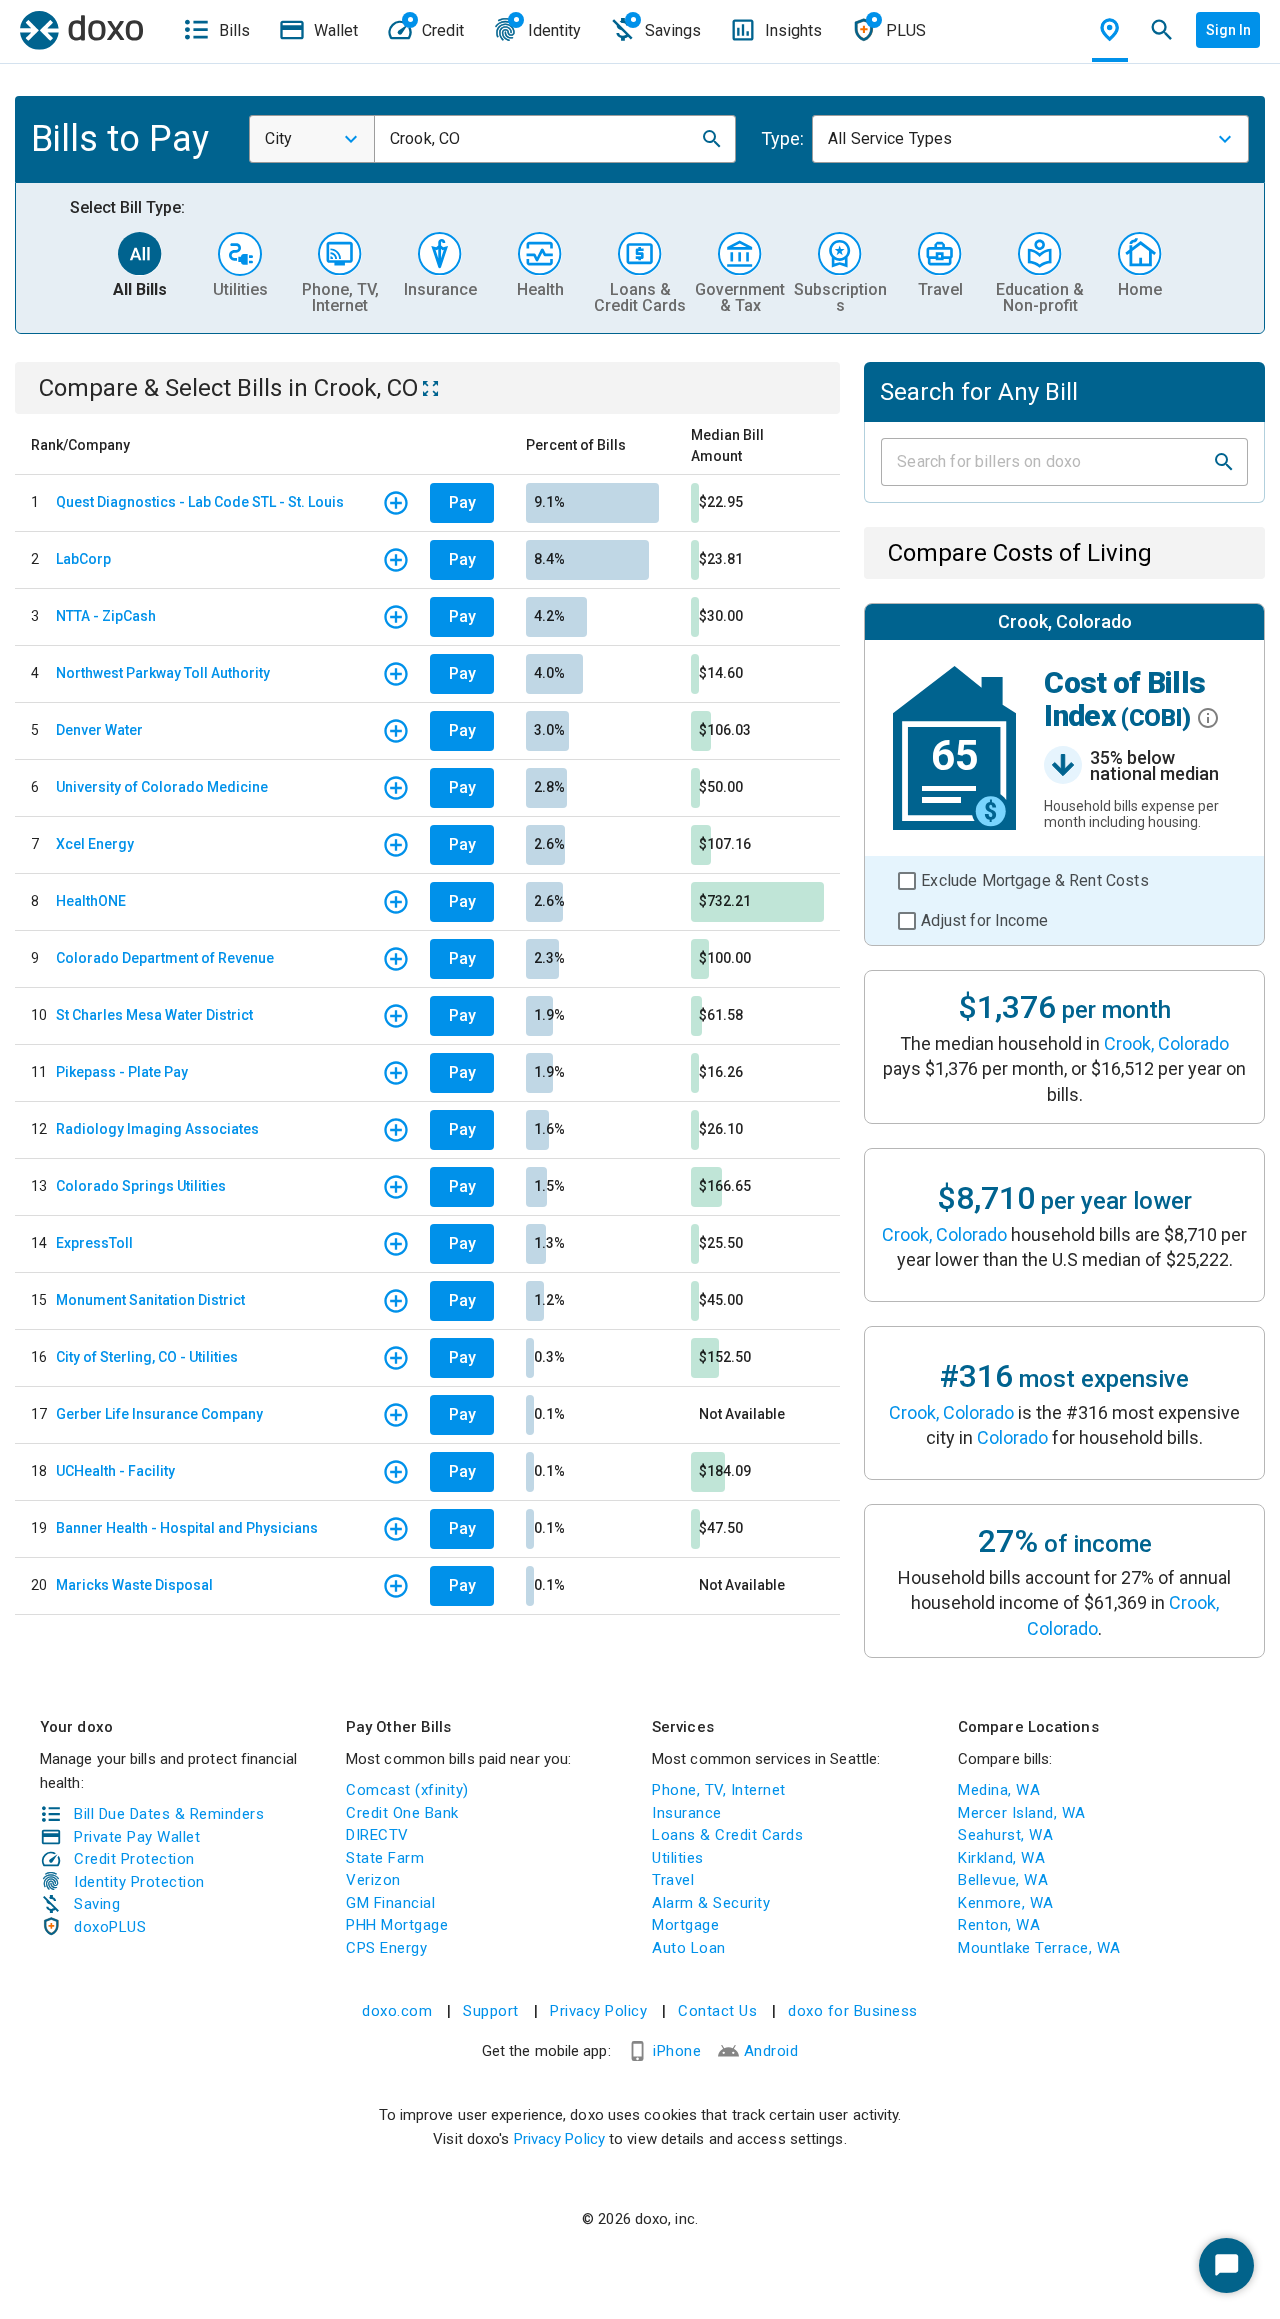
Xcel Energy (95, 844)
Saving (97, 1904)
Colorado (1012, 1437)
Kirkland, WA (1001, 1858)
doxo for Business (853, 2011)
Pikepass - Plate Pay (122, 1072)
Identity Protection (139, 1882)
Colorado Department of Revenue (165, 958)
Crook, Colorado (1166, 1043)
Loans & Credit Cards (727, 1835)
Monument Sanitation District (150, 1300)
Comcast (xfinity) (407, 1790)
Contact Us (717, 2011)
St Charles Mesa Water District (154, 1015)
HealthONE (91, 901)
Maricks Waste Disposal (134, 1585)
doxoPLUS (110, 1927)
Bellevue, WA (1003, 1880)
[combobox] (312, 139)
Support (491, 2011)
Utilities (678, 1858)
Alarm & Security (711, 1903)
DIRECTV (377, 1835)
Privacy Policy (598, 2011)
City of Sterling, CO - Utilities (147, 1357)
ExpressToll (94, 1243)
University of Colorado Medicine (162, 787)
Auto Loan (689, 1948)
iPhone (677, 2051)
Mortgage (685, 1925)
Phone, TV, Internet (719, 1790)
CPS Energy (386, 1948)
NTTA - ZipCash (106, 616)
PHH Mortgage (397, 1925)
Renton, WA (999, 1925)
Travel (673, 1880)
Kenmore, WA (1006, 1903)
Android (771, 2051)
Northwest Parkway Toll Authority (163, 673)
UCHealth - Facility (115, 1471)
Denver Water (99, 730)
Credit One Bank (402, 1813)
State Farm (385, 1858)
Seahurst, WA (1005, 1835)
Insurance (687, 1813)
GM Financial (390, 1903)
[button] (712, 139)
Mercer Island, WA (1022, 1813)
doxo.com (397, 2011)
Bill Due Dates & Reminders (169, 1814)
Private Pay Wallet (137, 1837)
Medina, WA (999, 1790)
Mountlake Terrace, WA (1039, 1948)
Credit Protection (134, 1859)
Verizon (373, 1880)
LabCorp (83, 559)
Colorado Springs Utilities (141, 1186)
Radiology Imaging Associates (157, 1129)
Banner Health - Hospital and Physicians (187, 1528)
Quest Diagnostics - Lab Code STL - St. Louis (200, 502)
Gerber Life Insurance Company (159, 1414)
